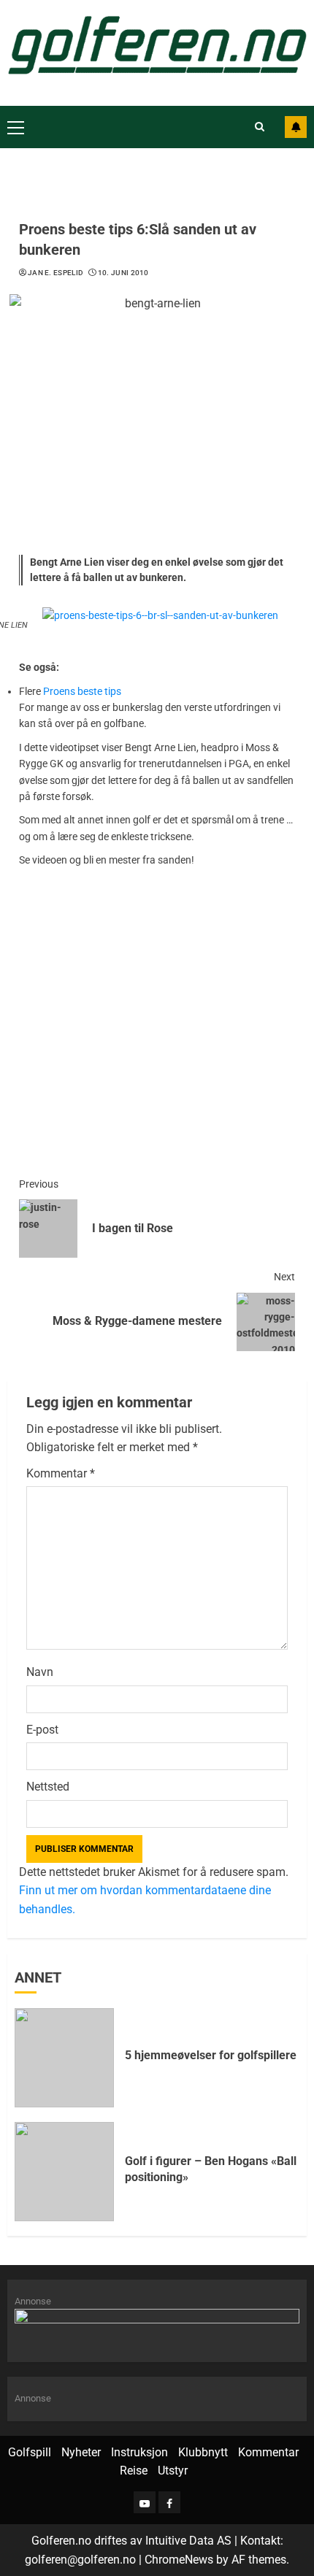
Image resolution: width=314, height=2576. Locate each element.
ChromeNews (179, 2560)
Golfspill (30, 2452)
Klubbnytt (203, 2452)
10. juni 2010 (123, 273)
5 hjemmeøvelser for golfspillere (211, 2055)
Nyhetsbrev (296, 127)
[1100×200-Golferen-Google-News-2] (157, 2327)
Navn (40, 1672)
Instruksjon (139, 2452)
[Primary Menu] (16, 127)
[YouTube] (145, 2502)
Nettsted (48, 1787)
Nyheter (81, 2452)
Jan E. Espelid (55, 273)
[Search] (260, 127)
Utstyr (173, 2471)
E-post (42, 1730)
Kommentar (61, 1473)
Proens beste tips (82, 691)
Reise (134, 2471)
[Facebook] (169, 2502)
